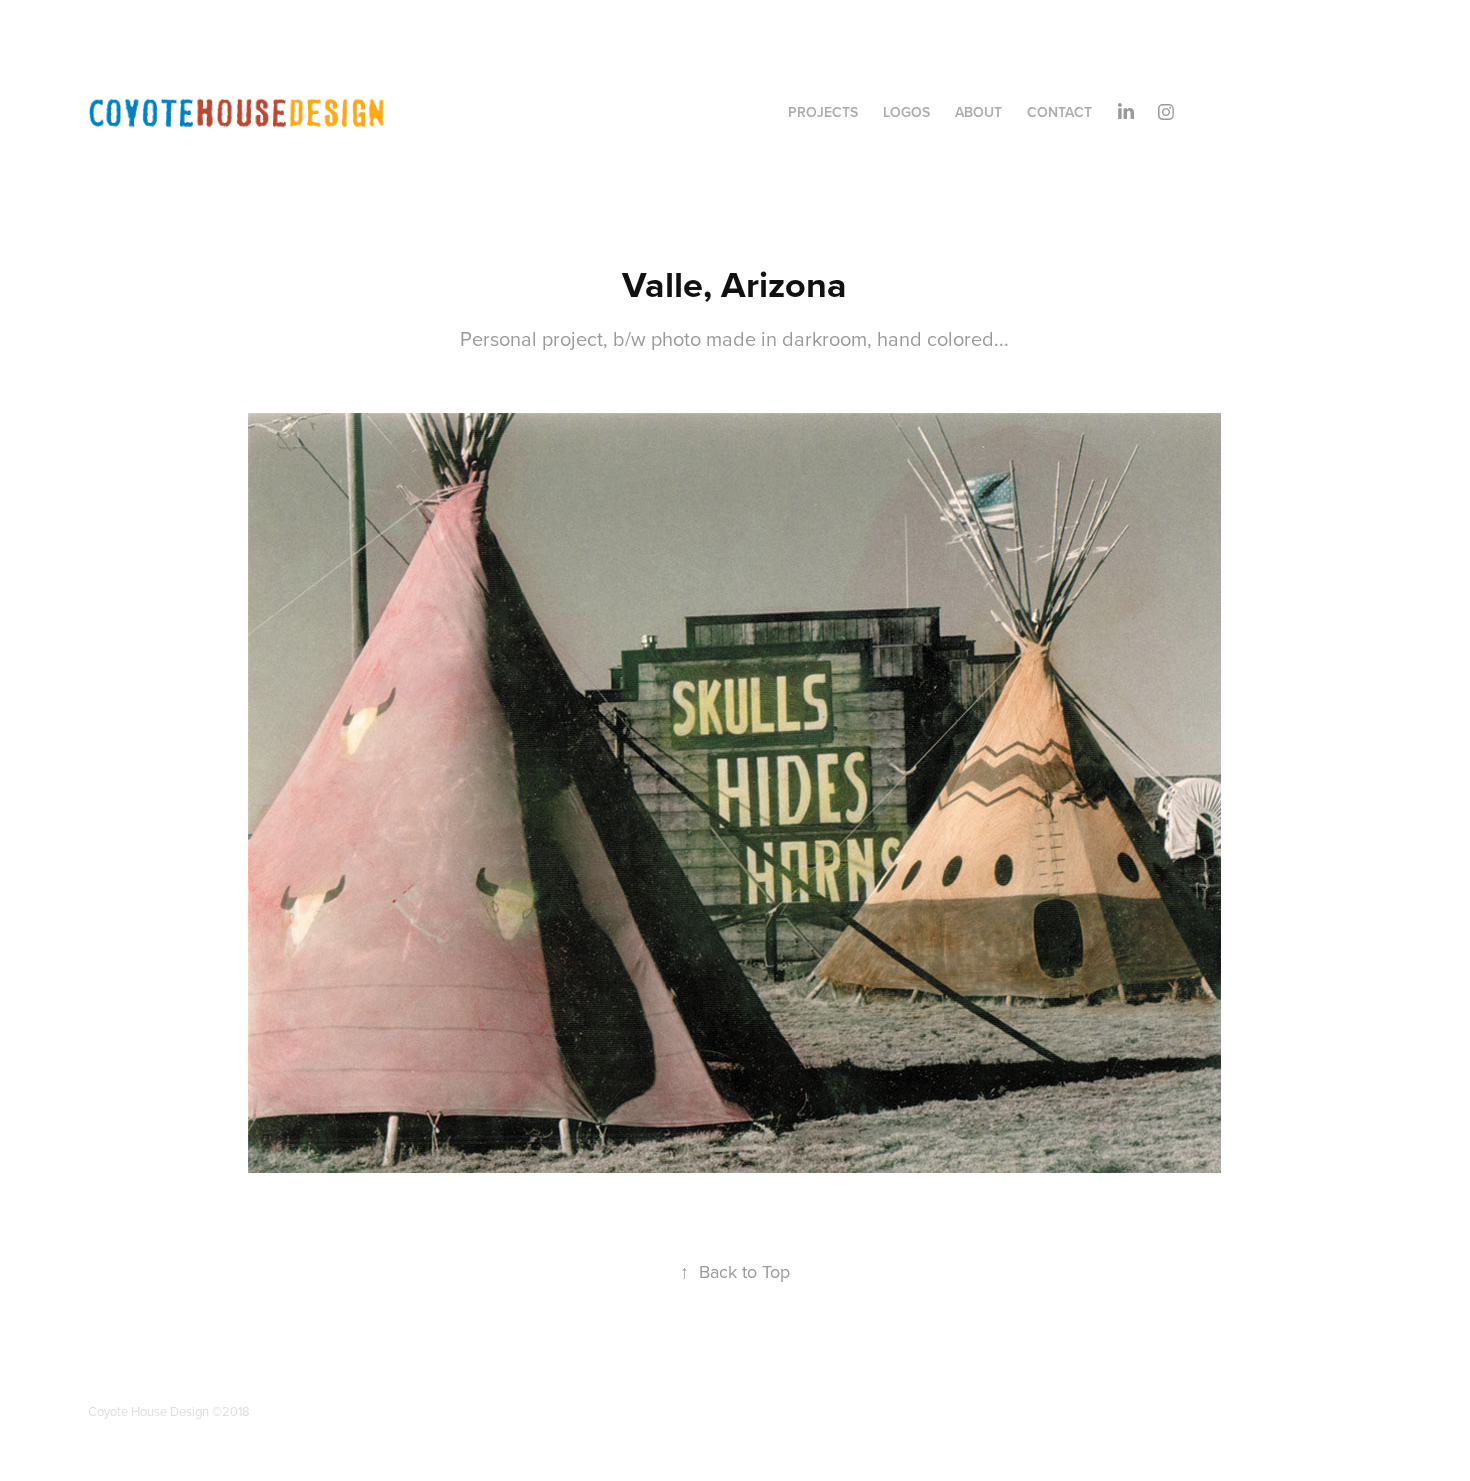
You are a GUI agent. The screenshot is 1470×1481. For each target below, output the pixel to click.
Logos (906, 112)
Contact (1059, 112)
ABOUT (978, 112)
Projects (823, 112)
